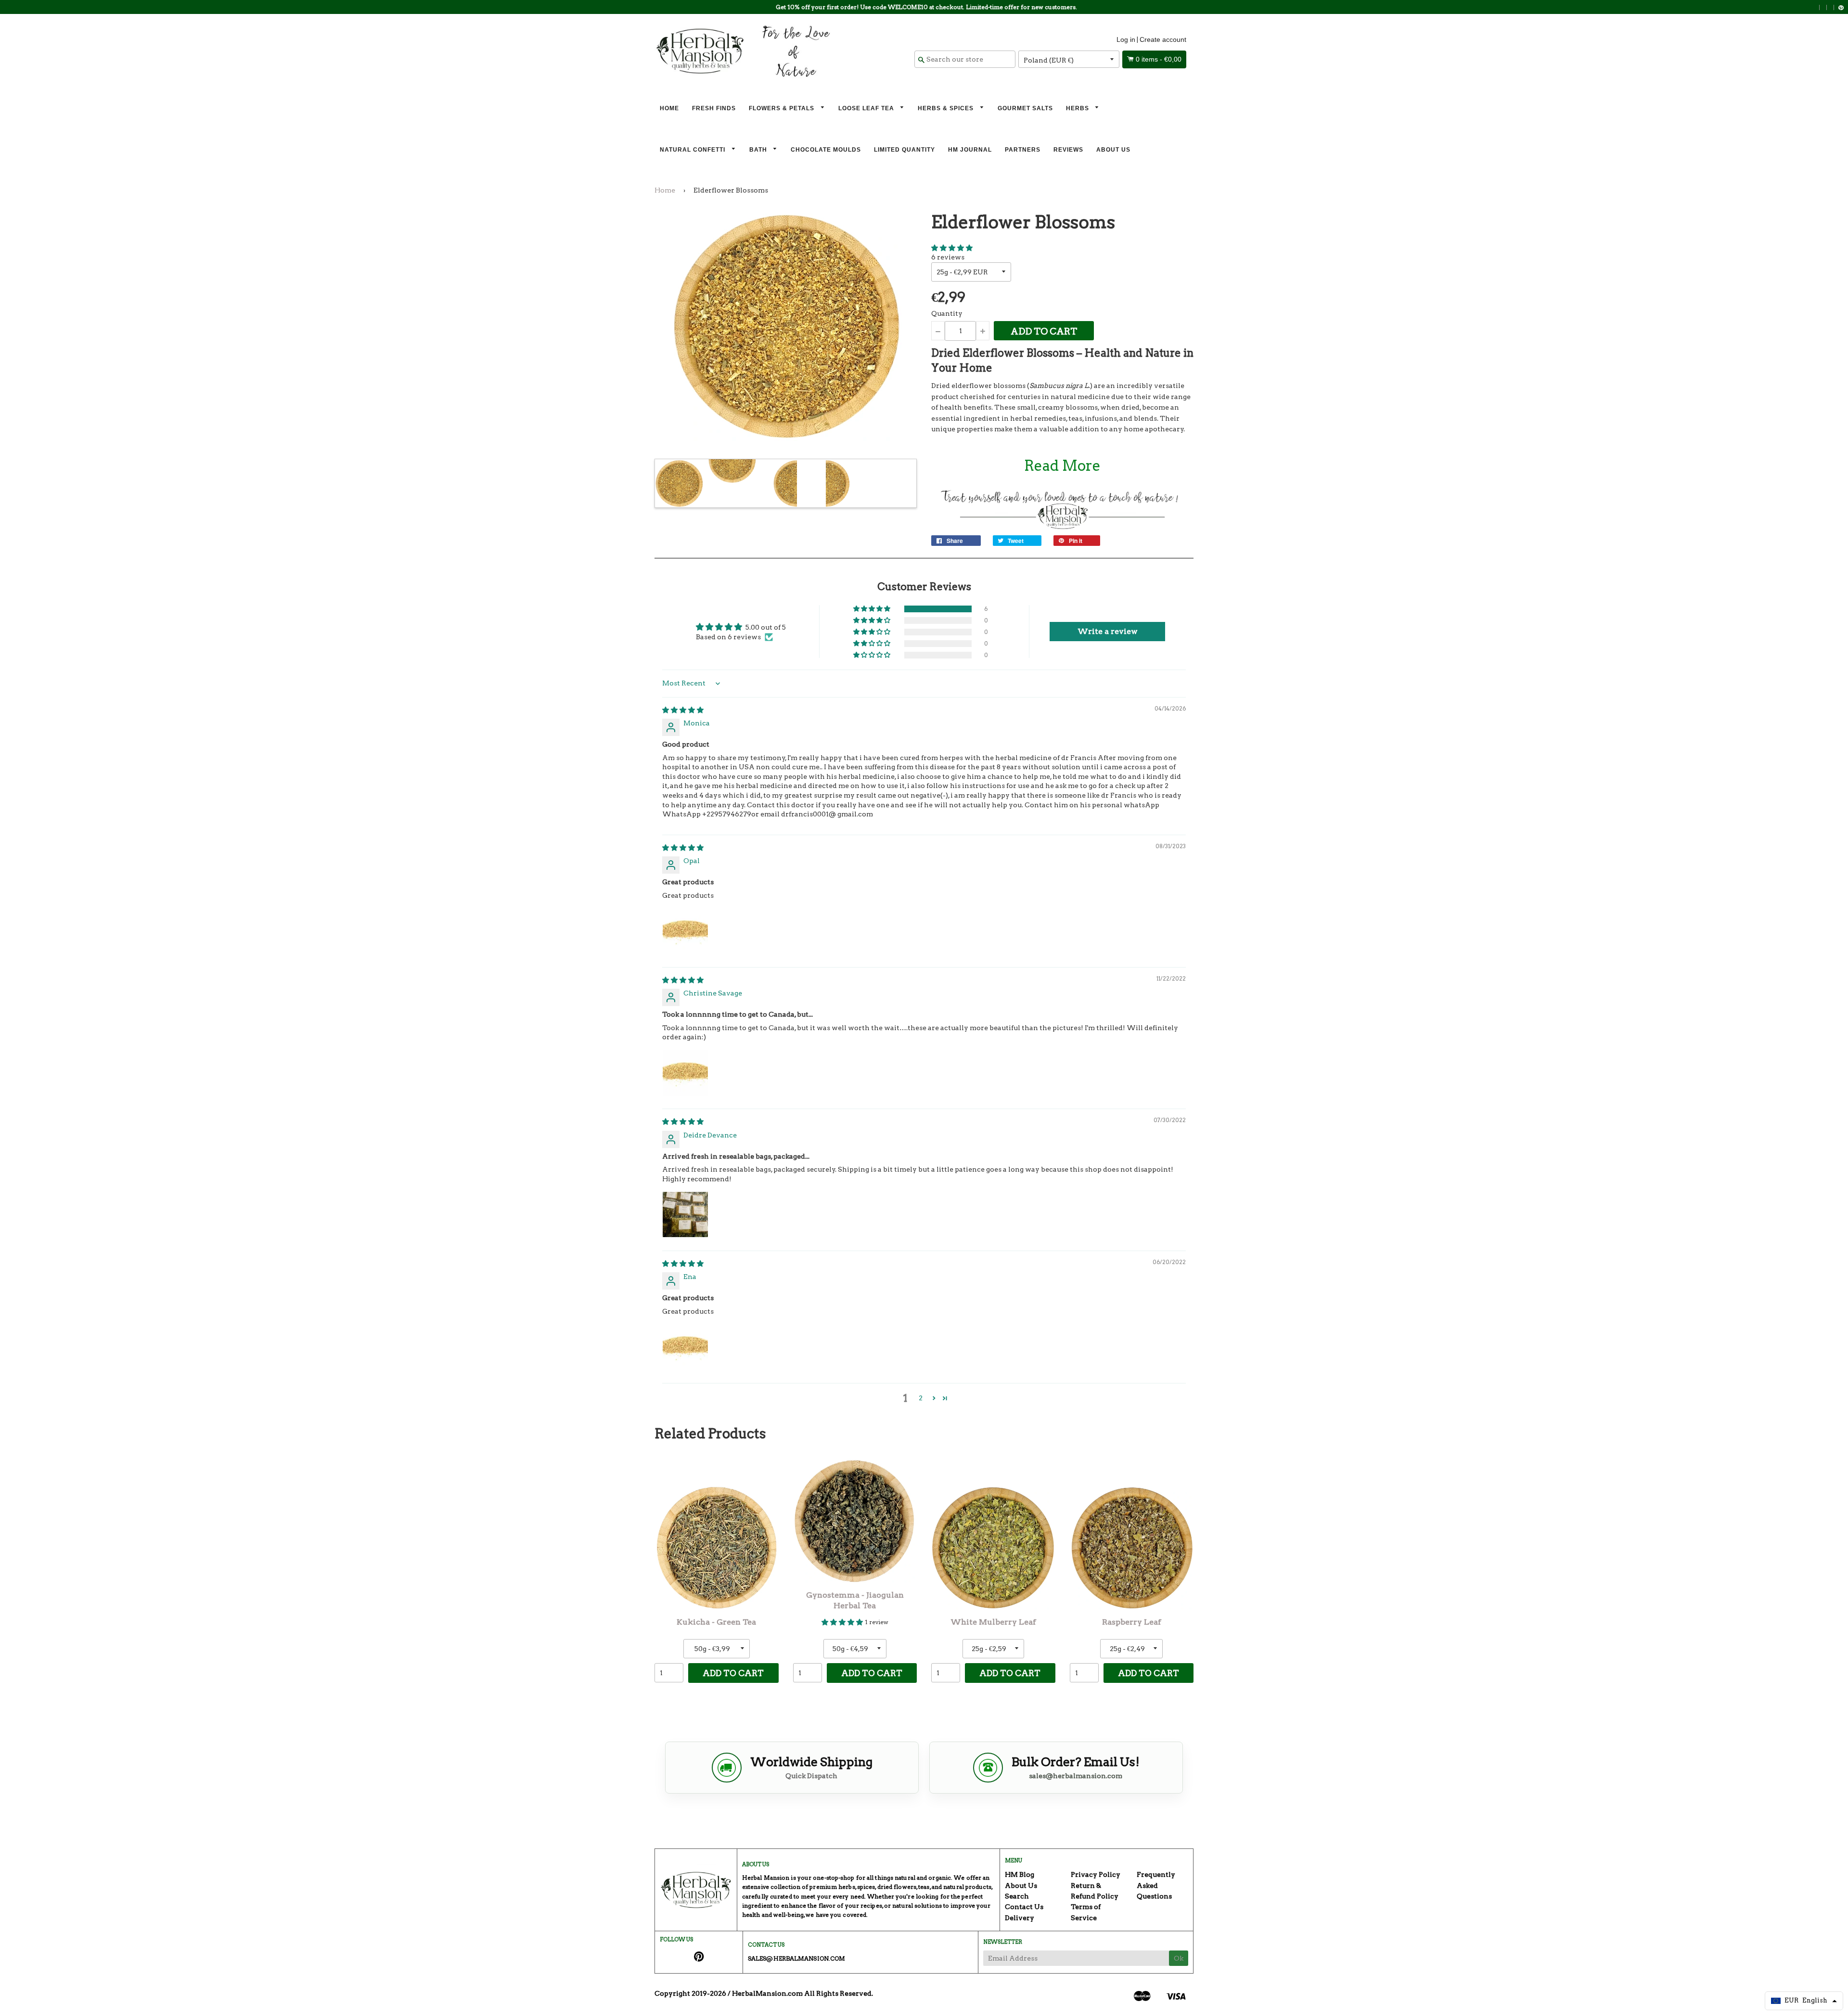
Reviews (1068, 150)
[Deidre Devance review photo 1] (685, 1214)
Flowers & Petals (783, 108)
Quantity (947, 313)
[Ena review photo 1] (685, 1347)
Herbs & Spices (947, 108)
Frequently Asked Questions (1156, 1885)
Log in (1126, 39)
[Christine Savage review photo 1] (685, 1073)
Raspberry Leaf (1132, 1622)
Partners (1023, 150)
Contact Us (1024, 1907)
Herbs (1078, 108)
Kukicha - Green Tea (716, 1622)
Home (669, 108)
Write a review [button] (1108, 631)
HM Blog (1020, 1874)
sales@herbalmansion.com (1076, 1776)
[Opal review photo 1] (685, 931)
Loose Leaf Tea (867, 108)
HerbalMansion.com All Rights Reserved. (802, 1993)
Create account (1163, 39)
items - (1159, 59)
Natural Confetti (693, 150)
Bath (759, 150)
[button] (952, 248)
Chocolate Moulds (826, 150)
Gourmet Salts (1025, 108)
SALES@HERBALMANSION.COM (796, 1958)
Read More (1062, 465)
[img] (683, 710)
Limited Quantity (905, 150)
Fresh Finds (714, 108)
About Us (1113, 150)
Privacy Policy (1096, 1874)
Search (1017, 1896)
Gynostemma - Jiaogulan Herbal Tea (855, 1600)
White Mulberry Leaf (993, 1622)
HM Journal (970, 150)
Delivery (1020, 1918)
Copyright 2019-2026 (690, 1993)
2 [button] (921, 1398)
